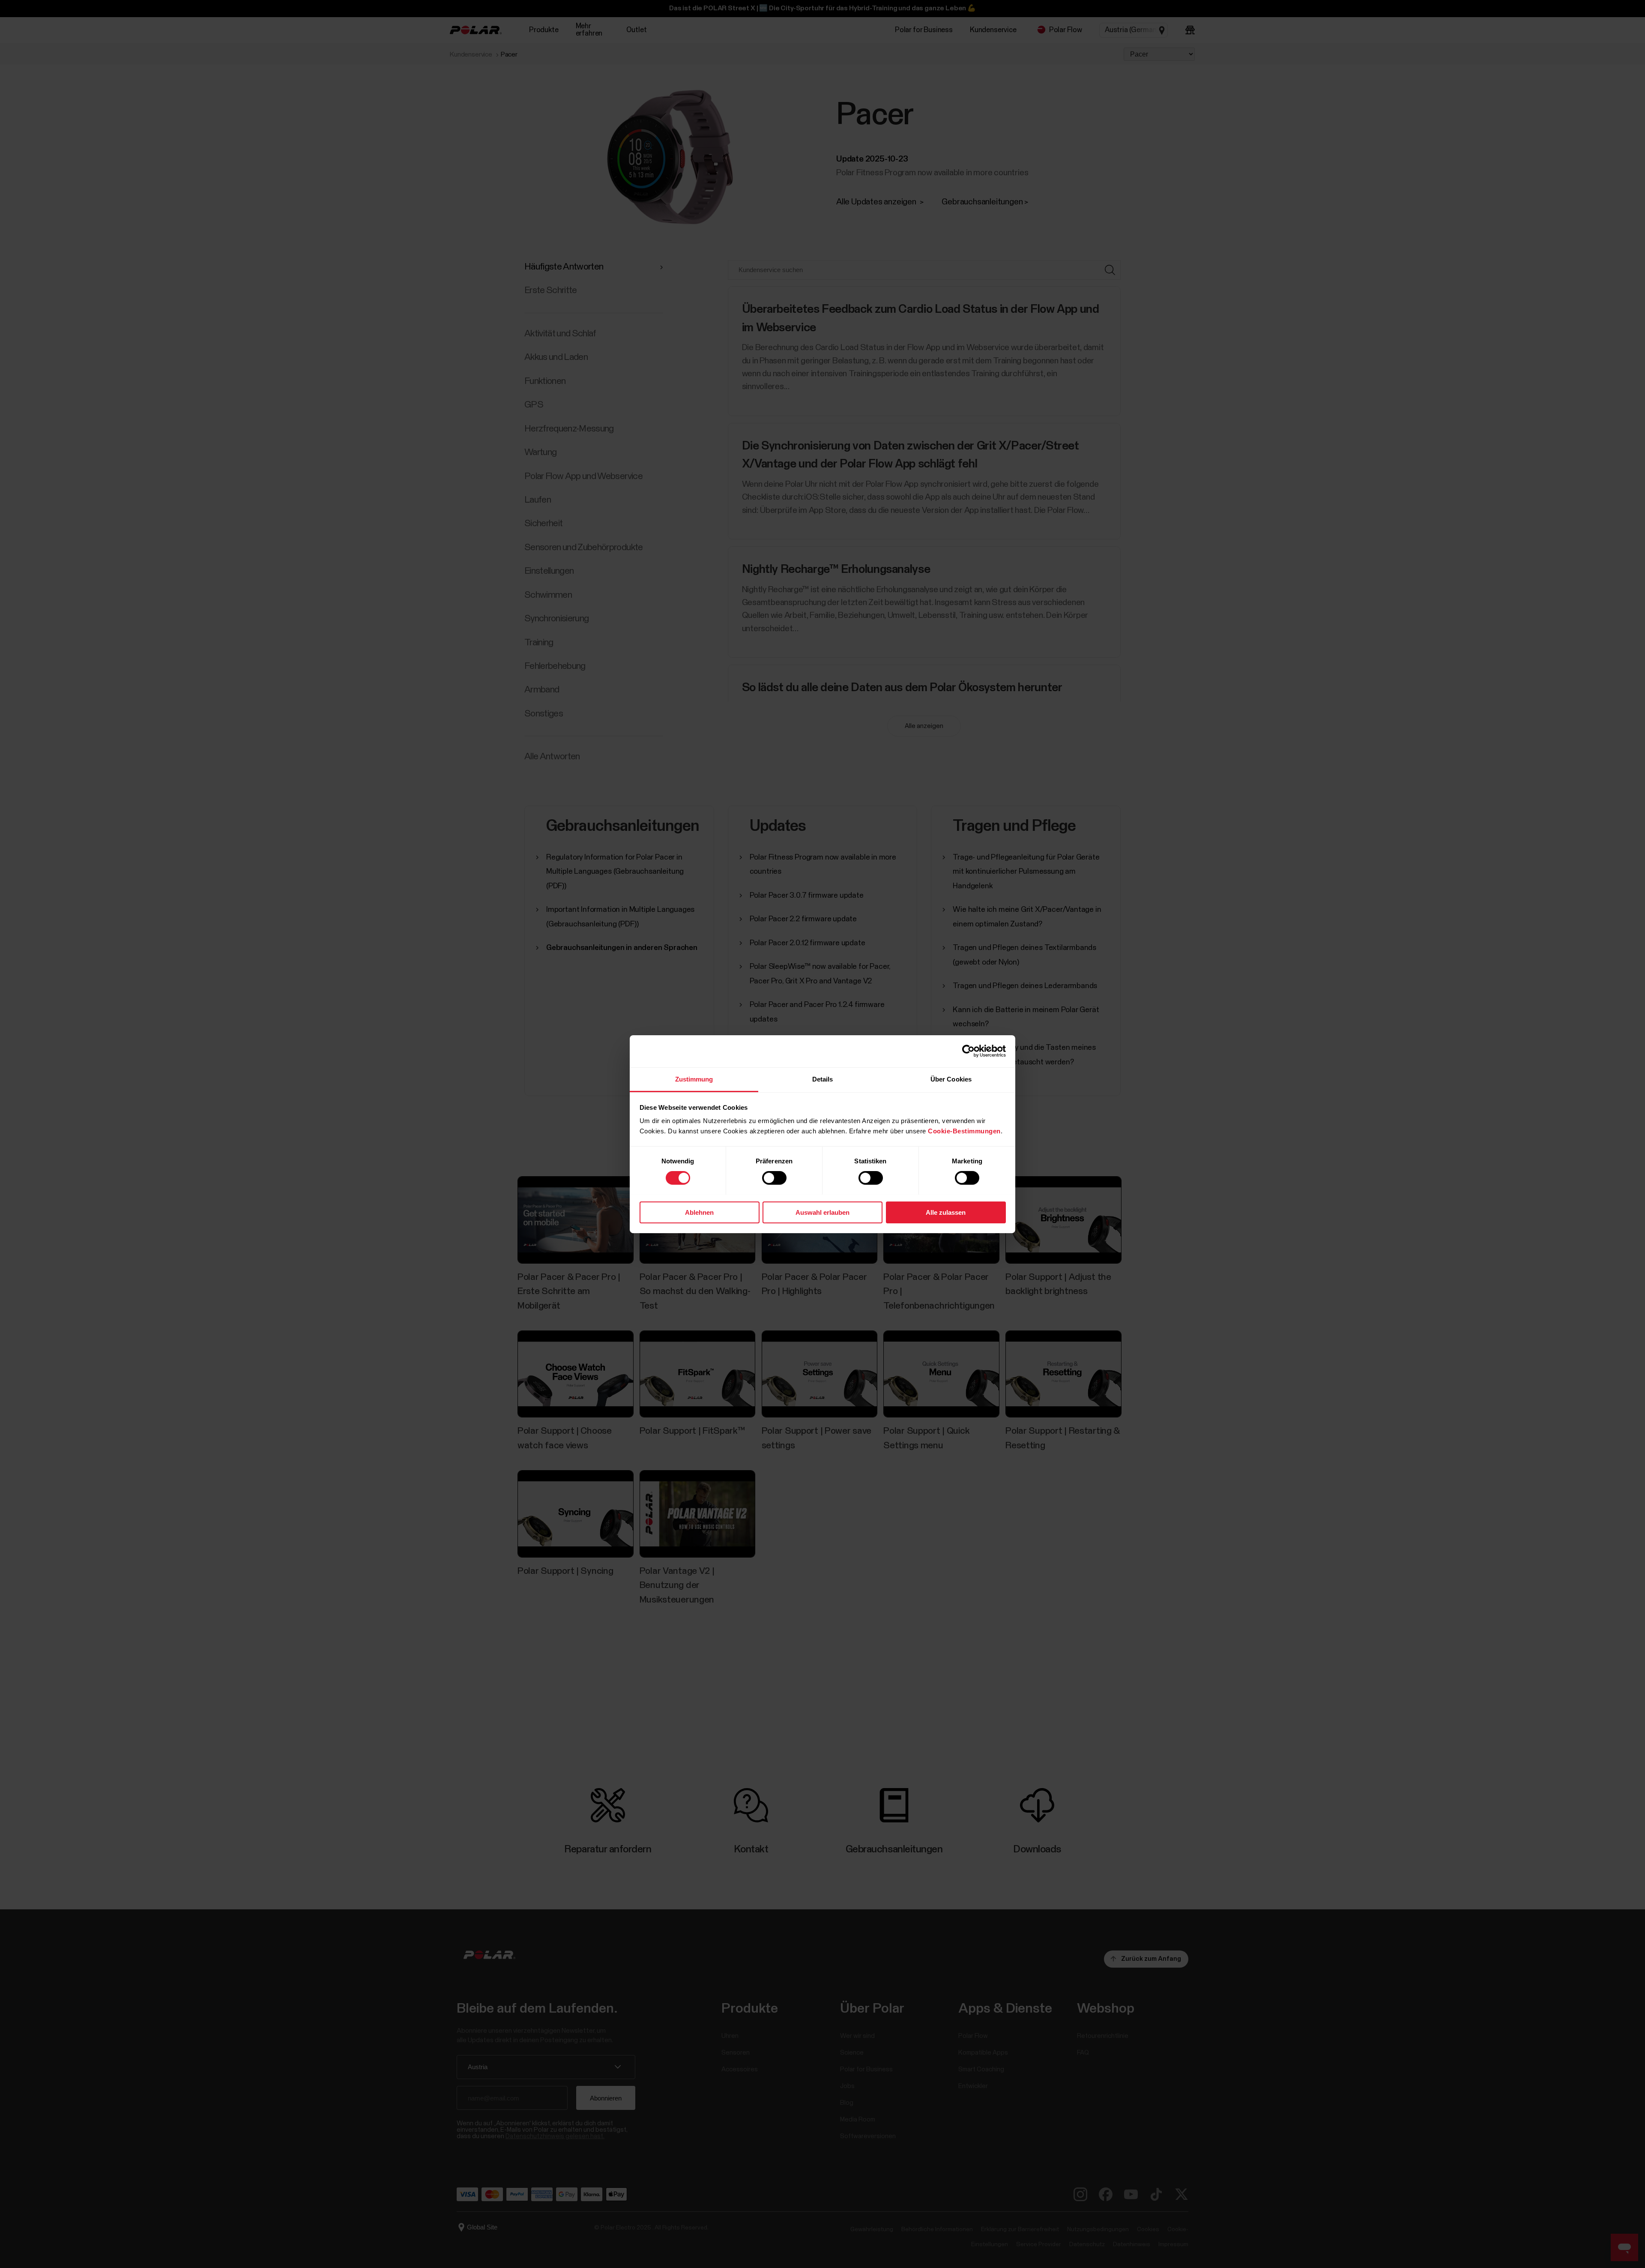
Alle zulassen (946, 1212)
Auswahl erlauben (822, 1212)
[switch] (774, 1178)
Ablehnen (699, 1212)
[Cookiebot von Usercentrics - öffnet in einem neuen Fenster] (968, 1051)
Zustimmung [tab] (694, 1079)
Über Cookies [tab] (951, 1079)
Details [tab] (823, 1079)
